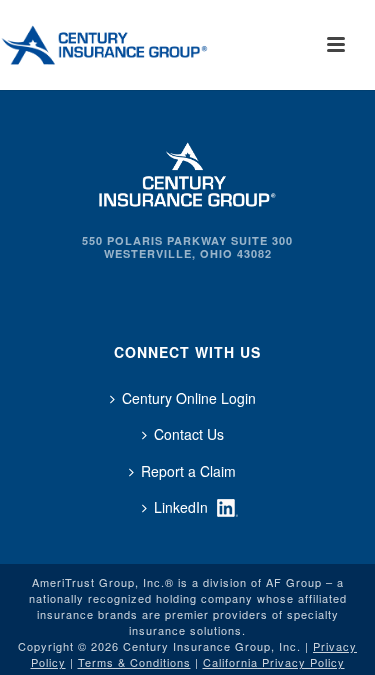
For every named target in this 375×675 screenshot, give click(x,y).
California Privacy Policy (274, 662)
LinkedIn (181, 507)
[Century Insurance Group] (131, 45)
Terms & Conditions (134, 662)
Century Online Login (189, 398)
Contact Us (189, 434)
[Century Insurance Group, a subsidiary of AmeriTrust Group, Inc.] (188, 172)
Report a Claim (188, 471)
